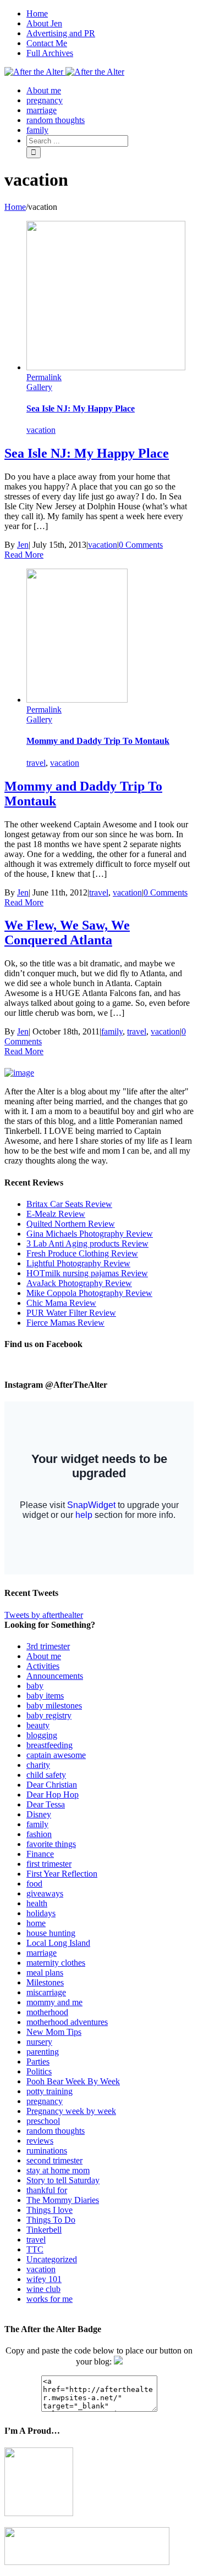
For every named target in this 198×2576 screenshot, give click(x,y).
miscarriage (46, 1992)
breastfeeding (50, 1745)
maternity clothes (56, 1963)
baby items (45, 1696)
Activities (43, 1666)
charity (38, 1765)
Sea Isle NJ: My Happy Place (81, 408)
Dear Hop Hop (53, 1795)
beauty (38, 1725)
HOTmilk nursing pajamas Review (87, 1273)
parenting (43, 2052)
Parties (38, 2062)
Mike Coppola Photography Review (89, 1293)
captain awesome (56, 1755)
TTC (35, 2249)
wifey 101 (44, 2279)
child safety (46, 1775)
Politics (39, 2071)
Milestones (45, 1982)
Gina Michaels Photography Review (90, 1234)
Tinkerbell (44, 2230)
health (37, 1903)
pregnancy (45, 2101)
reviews (40, 2141)
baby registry (49, 1715)
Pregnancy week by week (71, 2111)
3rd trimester (48, 1646)
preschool (43, 2121)
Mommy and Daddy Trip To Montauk (98, 741)
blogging (42, 1735)
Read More (24, 555)
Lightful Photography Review (78, 1263)
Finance (40, 1854)
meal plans (45, 1973)
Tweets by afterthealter (44, 1615)
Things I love (50, 2210)
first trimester (49, 1864)
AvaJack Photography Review (79, 1283)
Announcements (55, 1676)
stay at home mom (58, 2170)
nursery (39, 2042)
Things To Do (51, 2220)
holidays (41, 1913)
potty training (50, 2091)
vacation (41, 430)
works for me (50, 2299)
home (36, 1923)
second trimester (54, 2160)
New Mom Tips (54, 2032)
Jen (23, 545)
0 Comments (141, 545)
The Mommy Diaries (63, 2200)
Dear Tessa (46, 1804)
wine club (43, 2289)
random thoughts (56, 2131)
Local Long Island (58, 1943)
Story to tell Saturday (63, 2180)
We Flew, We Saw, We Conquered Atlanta (67, 933)
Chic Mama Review (61, 1303)
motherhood (47, 2012)
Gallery (39, 387)
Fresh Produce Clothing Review (82, 1253)
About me (44, 1656)
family (112, 1031)
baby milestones (54, 1706)
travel (36, 763)
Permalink (44, 377)
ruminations (47, 2151)
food (34, 1884)
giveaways (45, 1893)
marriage (42, 1953)
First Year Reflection (62, 1874)
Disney (39, 1814)
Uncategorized (52, 2259)
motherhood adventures (67, 2022)
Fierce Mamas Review (65, 1323)
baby (35, 1686)
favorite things (51, 1844)
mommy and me (54, 2002)
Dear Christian (52, 1785)
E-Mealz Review (56, 1214)
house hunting (51, 1933)
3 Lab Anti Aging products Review (87, 1244)
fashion (39, 1834)
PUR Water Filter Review (71, 1313)
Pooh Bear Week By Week (73, 2081)
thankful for (47, 2190)
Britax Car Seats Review (69, 1204)
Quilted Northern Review (71, 1224)
